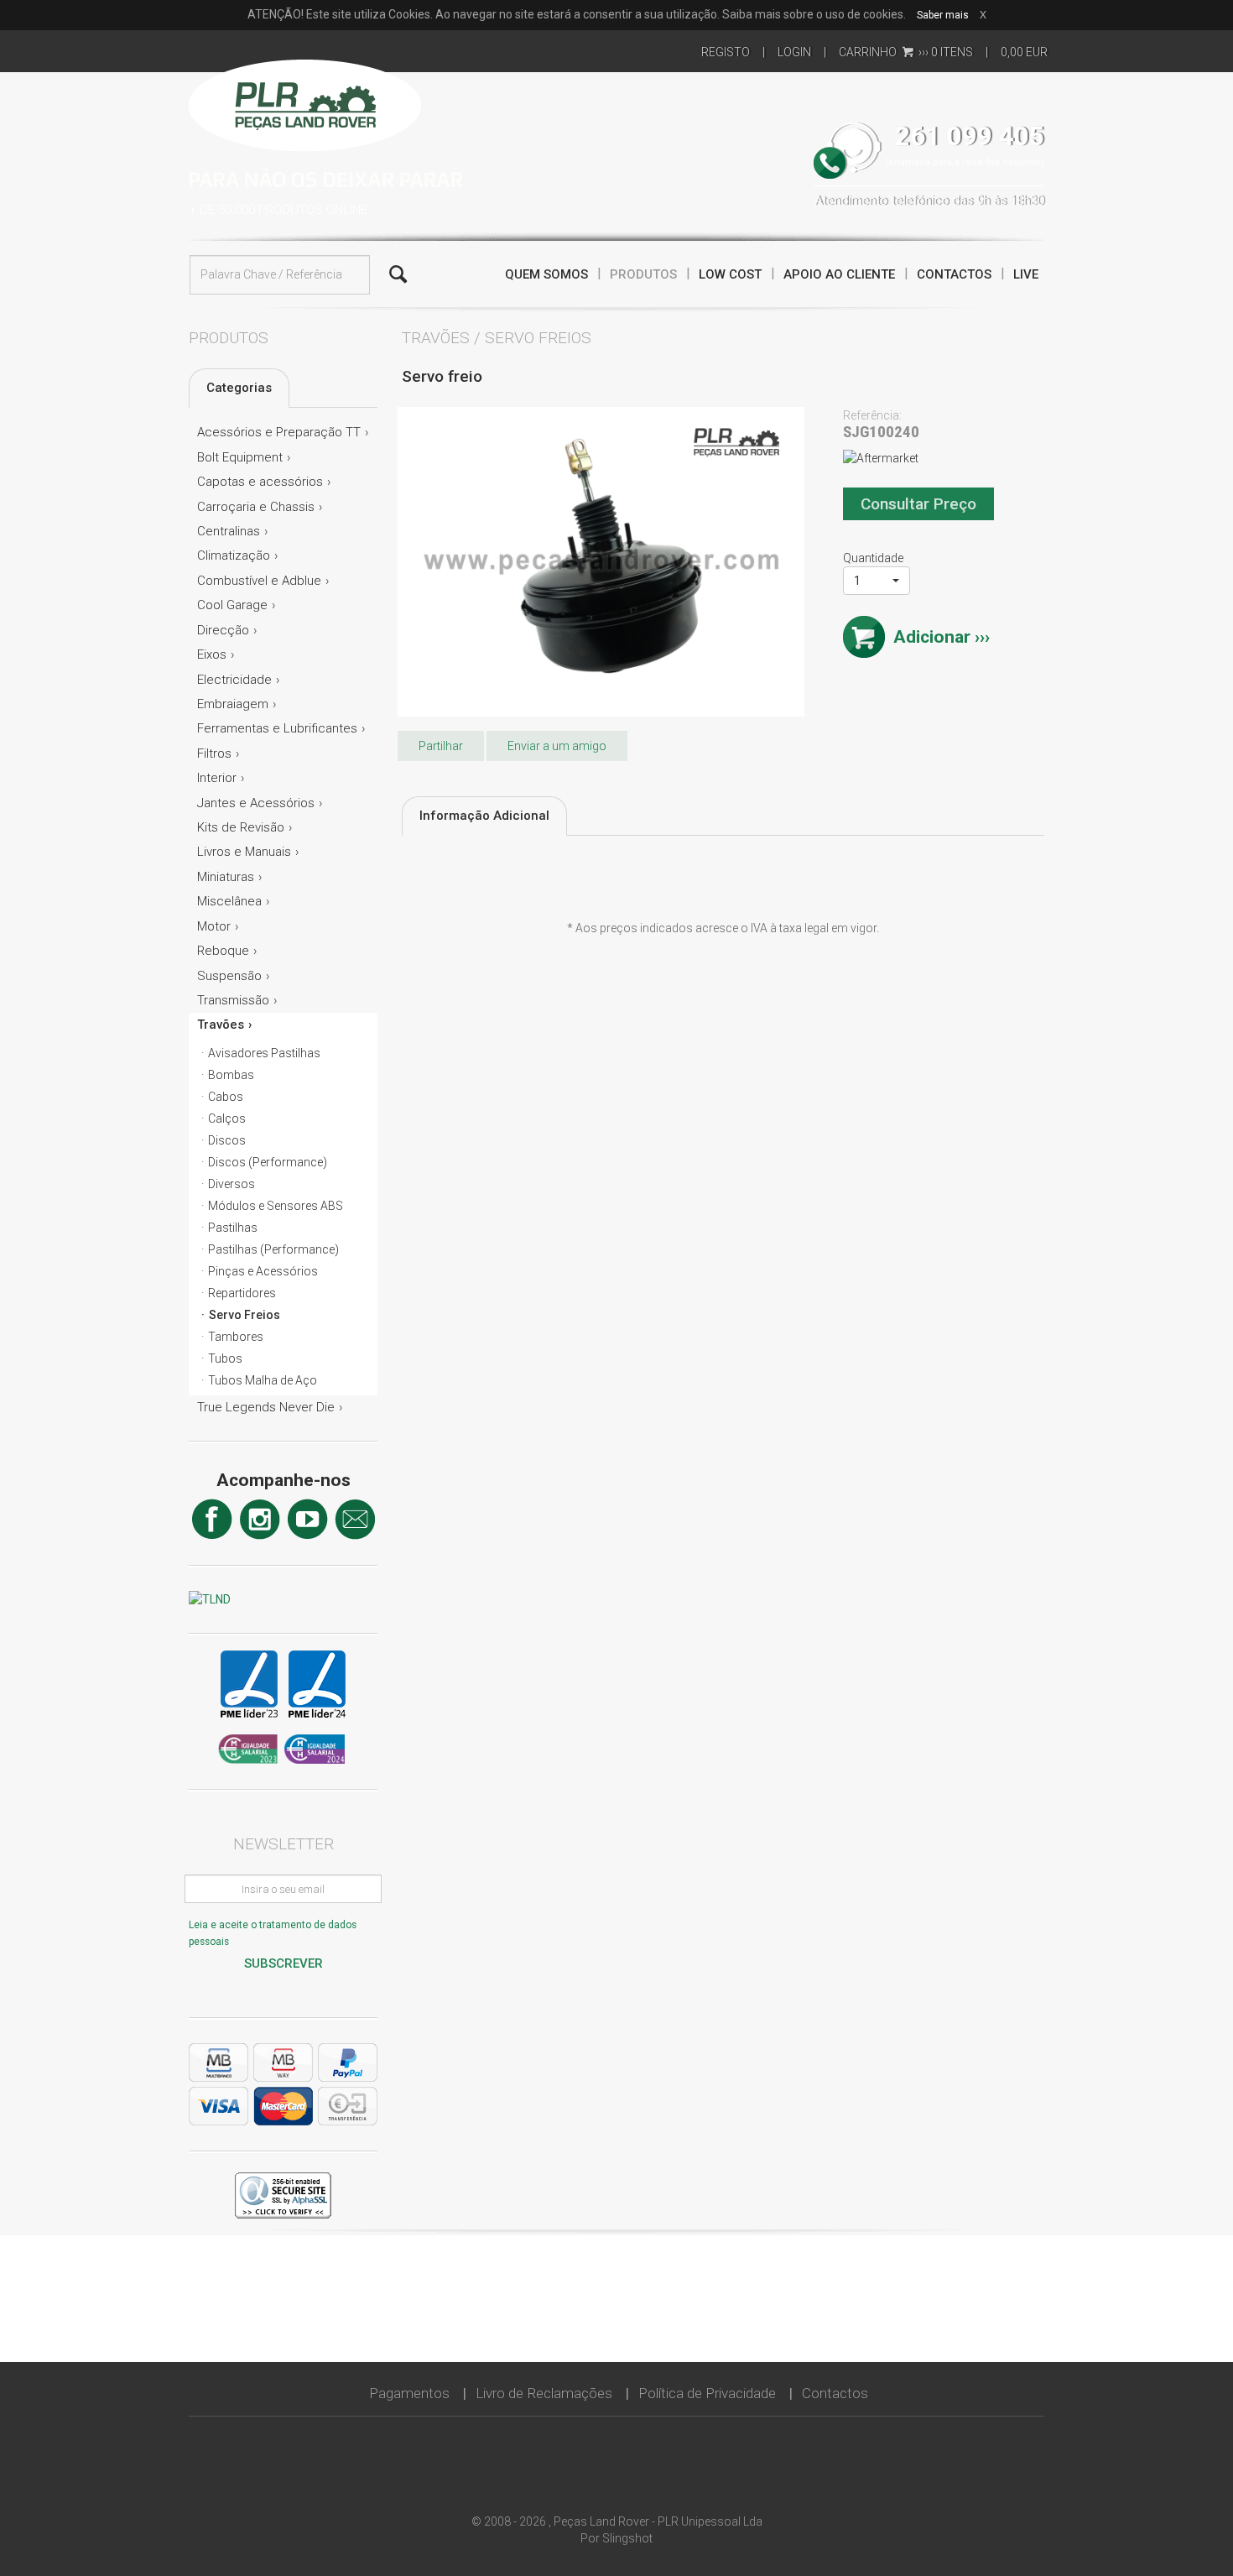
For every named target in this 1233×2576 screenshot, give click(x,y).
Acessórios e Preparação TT (279, 432)
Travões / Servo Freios (497, 338)
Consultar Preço (918, 504)
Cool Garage (232, 605)
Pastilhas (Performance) (273, 1249)
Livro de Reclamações (544, 2393)
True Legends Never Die (266, 1407)
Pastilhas (233, 1228)
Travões (221, 1025)
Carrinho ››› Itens (906, 52)
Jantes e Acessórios (256, 803)
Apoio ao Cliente (839, 274)
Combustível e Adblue (259, 581)
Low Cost (730, 274)
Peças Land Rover (305, 103)
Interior (217, 778)
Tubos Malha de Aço (263, 1380)
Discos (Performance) (268, 1162)
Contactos (954, 274)
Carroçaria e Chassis (256, 507)
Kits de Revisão (241, 827)
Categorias (239, 388)
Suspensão (229, 976)
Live (1026, 274)
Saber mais (943, 15)
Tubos (225, 1358)
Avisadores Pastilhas (264, 1053)
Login (794, 52)
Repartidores (242, 1293)
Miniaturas (226, 877)
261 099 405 (970, 136)
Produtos (643, 274)
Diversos (232, 1184)
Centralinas (229, 531)
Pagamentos (409, 2393)
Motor (214, 926)
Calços (227, 1119)
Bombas (231, 1075)
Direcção (223, 630)
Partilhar (441, 746)
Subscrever (284, 1963)
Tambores (236, 1337)
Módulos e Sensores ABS (276, 1206)
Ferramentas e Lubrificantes (277, 728)
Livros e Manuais (244, 852)
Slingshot (627, 2538)
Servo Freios (245, 1315)
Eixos (212, 654)
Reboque (223, 951)
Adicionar (932, 637)
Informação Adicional (484, 816)
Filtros (214, 754)
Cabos (226, 1097)
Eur (1024, 52)
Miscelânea (229, 901)
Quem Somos (546, 274)
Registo (726, 52)
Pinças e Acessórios (263, 1271)
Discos (227, 1140)
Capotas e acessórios (260, 482)
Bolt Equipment (240, 457)
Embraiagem (233, 704)
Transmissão (233, 1000)
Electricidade (234, 680)
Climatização (234, 555)
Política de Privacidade (707, 2393)
